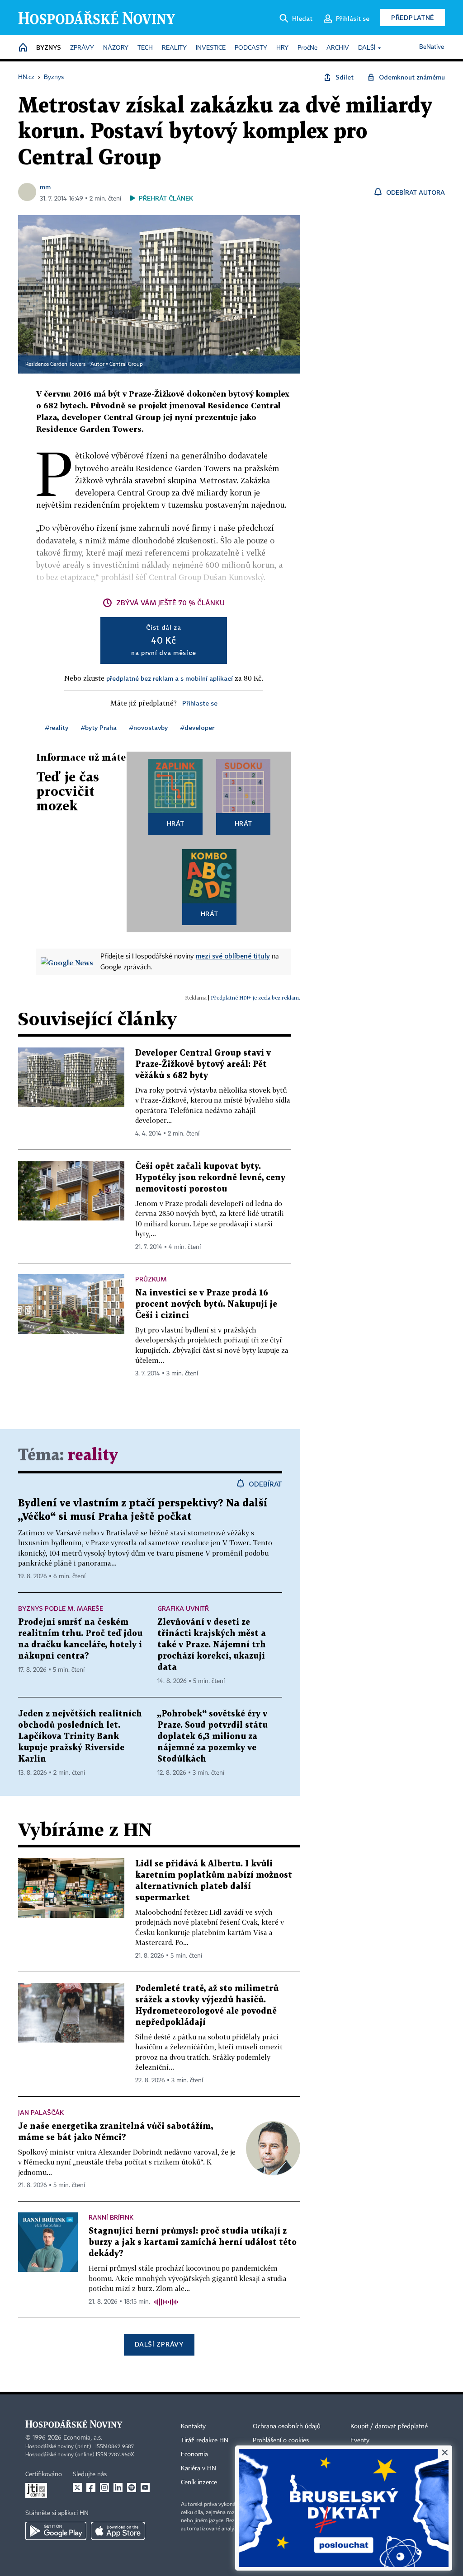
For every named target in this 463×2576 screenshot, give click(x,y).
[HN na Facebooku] (91, 2487)
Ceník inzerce (199, 2482)
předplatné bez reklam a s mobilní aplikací (170, 678)
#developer (197, 727)
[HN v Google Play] (56, 2531)
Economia (194, 2454)
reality (93, 1456)
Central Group (126, 365)
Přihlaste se (200, 703)
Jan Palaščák (41, 2112)
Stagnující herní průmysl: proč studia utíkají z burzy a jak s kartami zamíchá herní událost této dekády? (193, 2242)
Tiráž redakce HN (205, 2440)
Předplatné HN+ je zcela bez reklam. (255, 998)
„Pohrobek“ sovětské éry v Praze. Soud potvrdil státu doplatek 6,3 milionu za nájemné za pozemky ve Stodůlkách (213, 1737)
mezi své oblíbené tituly (233, 956)
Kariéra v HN (198, 2468)
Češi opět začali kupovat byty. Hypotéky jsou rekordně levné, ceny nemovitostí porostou (210, 1178)
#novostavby (149, 727)
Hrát (176, 823)
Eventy (360, 2440)
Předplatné (413, 17)
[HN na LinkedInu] (118, 2487)
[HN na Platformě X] (77, 2487)
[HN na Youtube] (145, 2487)
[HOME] (23, 48)
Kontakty (193, 2426)
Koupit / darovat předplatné (389, 2426)
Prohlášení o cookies (281, 2440)
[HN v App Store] (118, 2531)
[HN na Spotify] (132, 2487)
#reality (57, 727)
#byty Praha (99, 727)
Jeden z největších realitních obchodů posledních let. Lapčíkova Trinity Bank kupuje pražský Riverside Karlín (80, 1737)
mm (45, 187)
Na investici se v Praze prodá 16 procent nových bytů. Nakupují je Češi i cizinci (206, 1304)
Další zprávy (159, 2344)
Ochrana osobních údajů (287, 2426)
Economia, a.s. (83, 2438)
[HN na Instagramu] (104, 2487)
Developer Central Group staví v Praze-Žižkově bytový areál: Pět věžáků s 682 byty (203, 1064)
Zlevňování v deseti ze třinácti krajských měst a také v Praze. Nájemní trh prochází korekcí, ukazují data (212, 1645)
